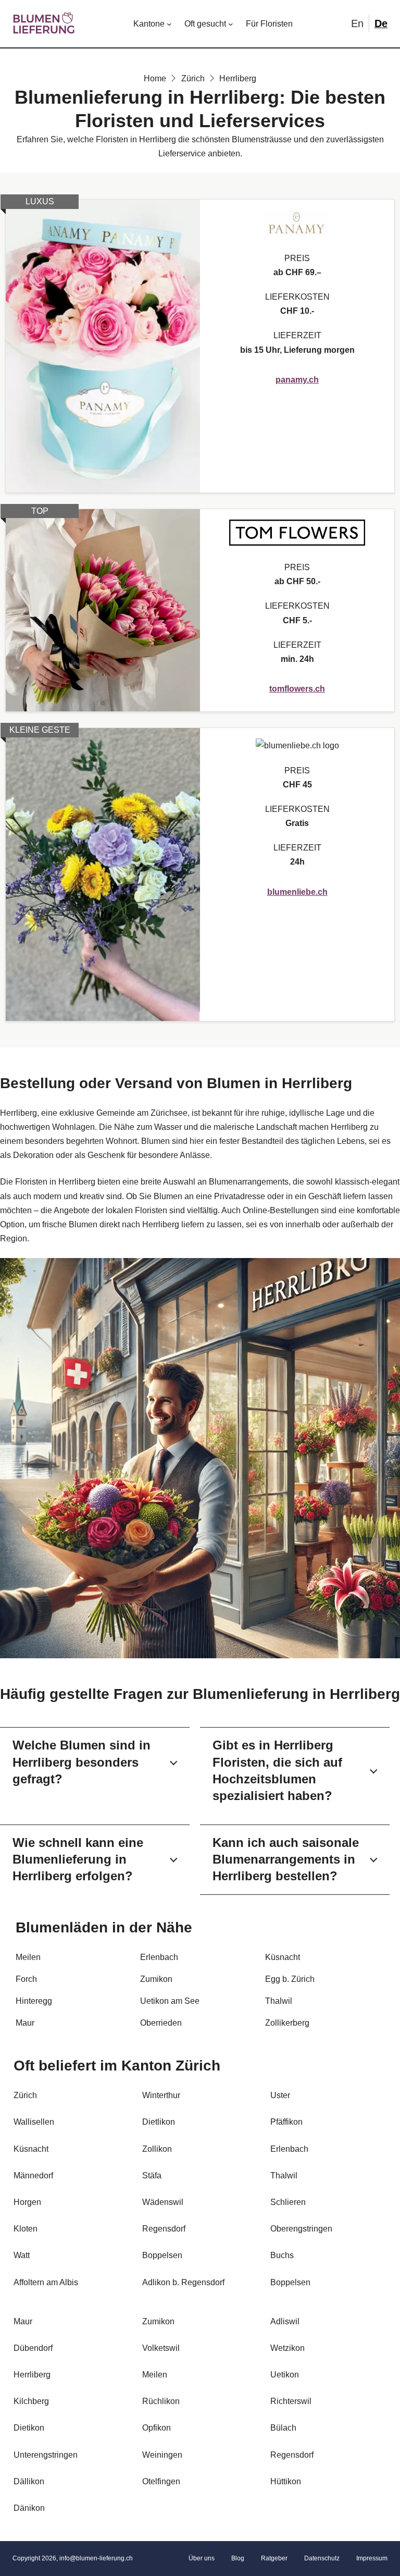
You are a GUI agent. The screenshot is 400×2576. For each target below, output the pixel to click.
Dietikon (29, 2428)
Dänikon (29, 2508)
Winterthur (161, 2095)
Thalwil (279, 2001)
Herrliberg (32, 2375)
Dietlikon (159, 2122)
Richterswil (291, 2401)
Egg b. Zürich (290, 1979)
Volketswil (161, 2348)
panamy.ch (297, 380)
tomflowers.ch (297, 689)
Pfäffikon (286, 2122)
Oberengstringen (301, 2229)
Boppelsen (290, 2282)
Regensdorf (292, 2455)
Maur (25, 2023)
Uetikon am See (170, 2001)
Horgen (27, 2202)
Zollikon (157, 2149)
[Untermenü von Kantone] (169, 24)
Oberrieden (161, 2023)
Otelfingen (161, 2481)
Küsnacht (283, 1957)
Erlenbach (159, 1957)
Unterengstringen (46, 2455)
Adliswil (285, 2321)
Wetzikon (287, 2348)
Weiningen (162, 2455)
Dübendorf (33, 2348)
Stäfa (152, 2176)
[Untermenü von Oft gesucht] (231, 24)
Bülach (283, 2428)
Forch (26, 1979)
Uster (280, 2095)
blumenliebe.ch (297, 892)
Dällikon (29, 2481)
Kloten (26, 2229)
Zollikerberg (287, 2023)
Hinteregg (34, 2001)
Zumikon (156, 1979)
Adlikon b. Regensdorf (183, 2282)
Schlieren (288, 2202)
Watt (22, 2255)
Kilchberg (31, 2401)
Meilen (28, 1957)
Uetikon (285, 2375)
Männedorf (33, 2176)
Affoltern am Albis (46, 2282)
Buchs (282, 2255)
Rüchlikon (161, 2401)
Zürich (198, 2066)
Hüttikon (286, 2481)
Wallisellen (34, 2122)
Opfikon (157, 2428)
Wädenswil (163, 2202)
